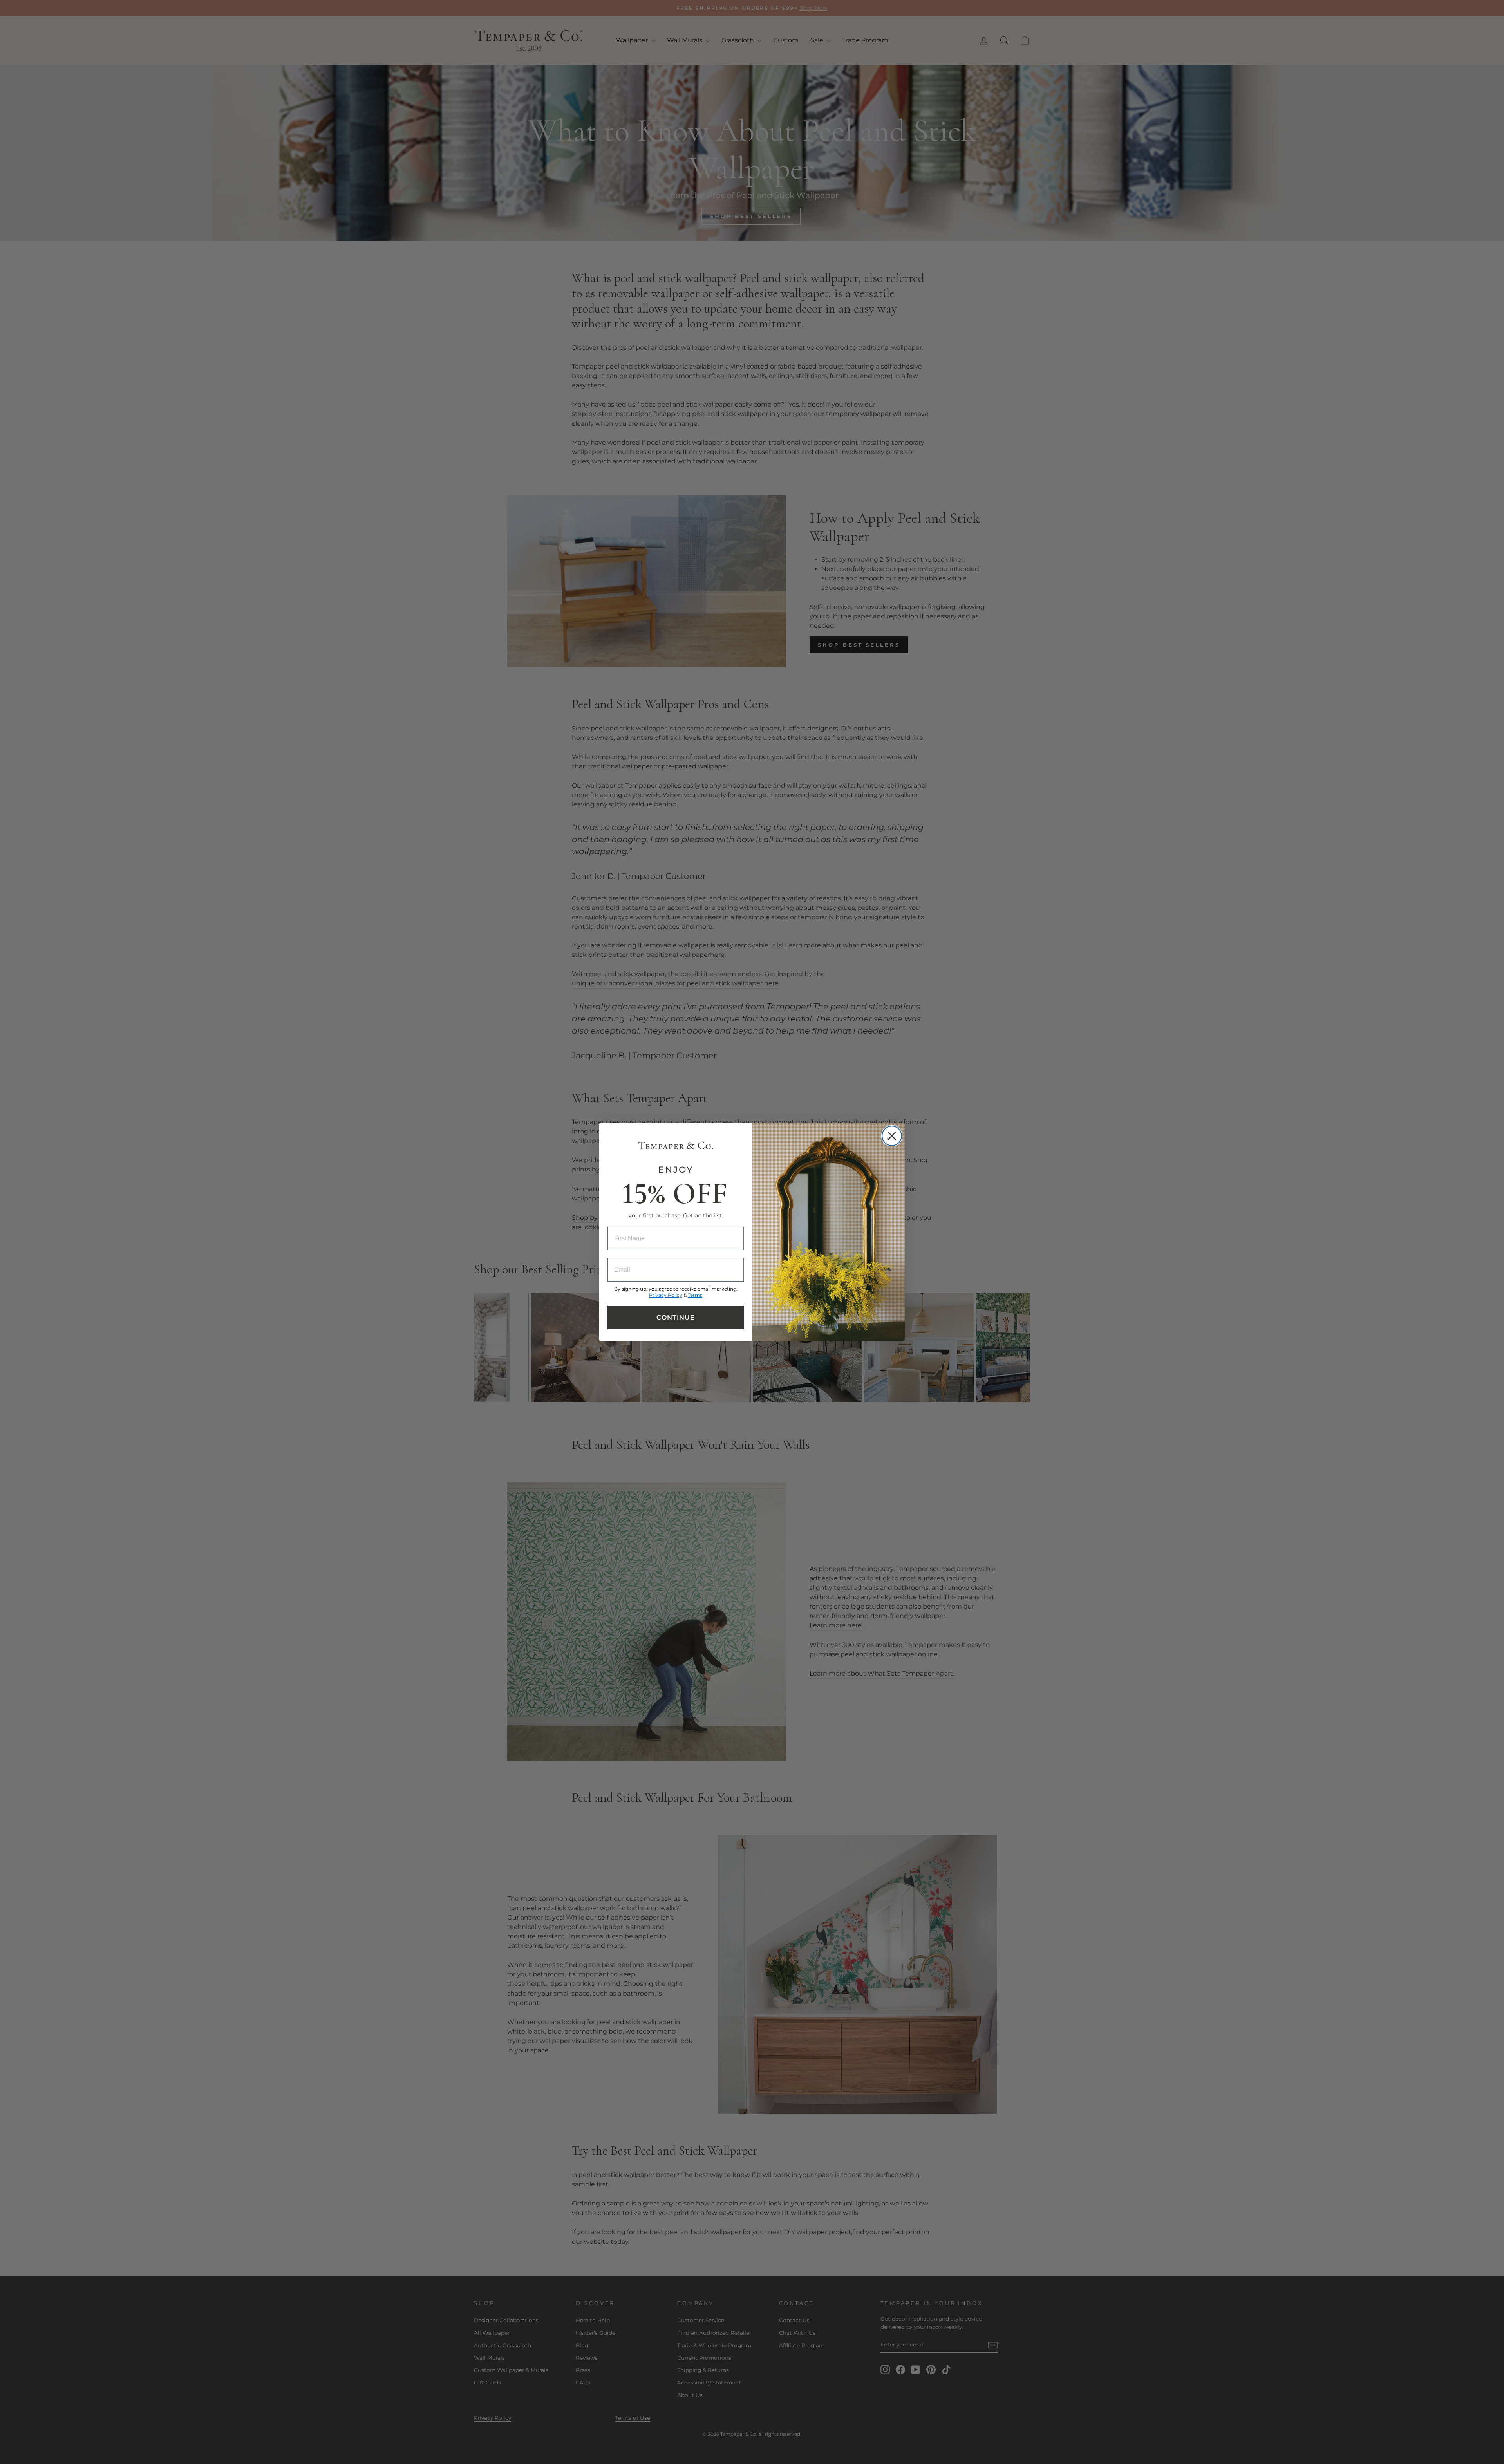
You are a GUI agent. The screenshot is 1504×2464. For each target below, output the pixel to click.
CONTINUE (676, 1317)
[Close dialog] (892, 1136)
